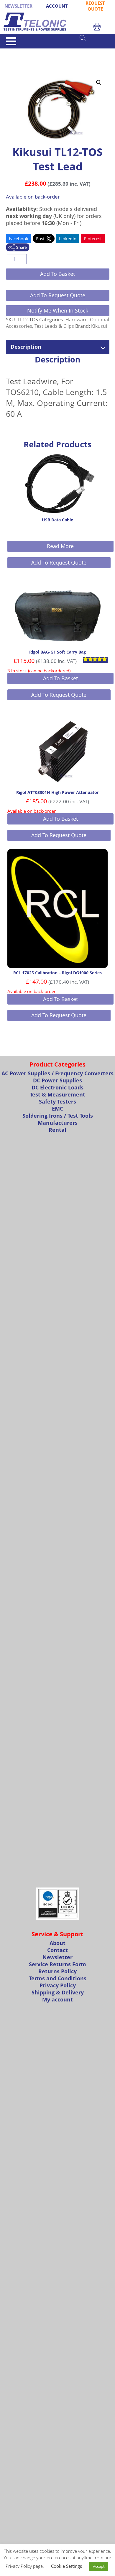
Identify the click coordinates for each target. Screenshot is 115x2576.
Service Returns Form (57, 1964)
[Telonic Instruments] (57, 22)
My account (57, 1999)
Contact (57, 1950)
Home (11, 51)
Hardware (77, 320)
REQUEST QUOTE (95, 6)
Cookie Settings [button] (66, 2566)
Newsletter (57, 1957)
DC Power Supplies (57, 1080)
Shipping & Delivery (58, 1992)
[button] (99, 83)
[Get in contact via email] (18, 248)
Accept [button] (99, 2566)
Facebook (19, 239)
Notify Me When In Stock (58, 310)
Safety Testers (57, 1101)
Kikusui (99, 326)
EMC (57, 1109)
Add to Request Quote (58, 295)
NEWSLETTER (18, 6)
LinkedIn (68, 239)
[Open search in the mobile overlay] (94, 38)
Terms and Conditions (58, 1978)
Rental (57, 1130)
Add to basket (57, 274)
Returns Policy (57, 1971)
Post (41, 239)
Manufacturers (58, 1123)
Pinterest (93, 239)
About (57, 1943)
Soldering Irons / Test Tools (58, 1116)
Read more (60, 546)
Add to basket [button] (60, 678)
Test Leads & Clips (54, 326)
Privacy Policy (58, 1985)
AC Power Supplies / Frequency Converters (57, 1073)
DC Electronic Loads (57, 1087)
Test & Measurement (36, 51)
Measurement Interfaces (49, 61)
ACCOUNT (57, 6)
